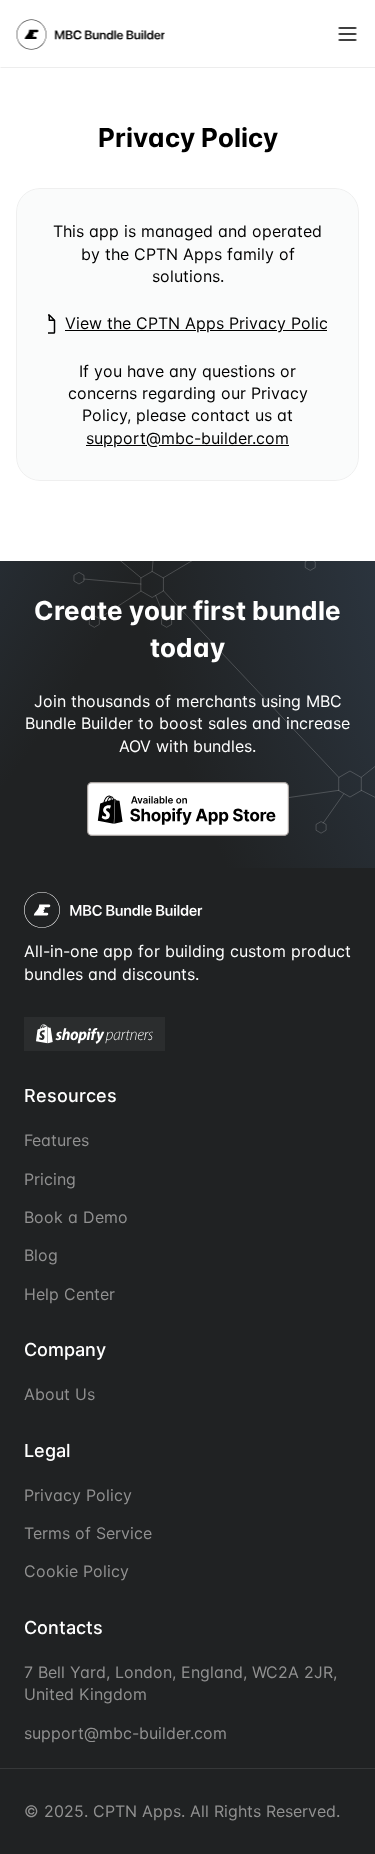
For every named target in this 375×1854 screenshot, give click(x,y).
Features (56, 1140)
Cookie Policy (76, 1571)
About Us (59, 1394)
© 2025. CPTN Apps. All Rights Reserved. (182, 1811)
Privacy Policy (78, 1495)
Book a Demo (76, 1217)
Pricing (50, 1179)
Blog (41, 1255)
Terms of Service (88, 1533)
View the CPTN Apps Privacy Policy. (202, 323)
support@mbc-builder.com (187, 438)
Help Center (69, 1294)
